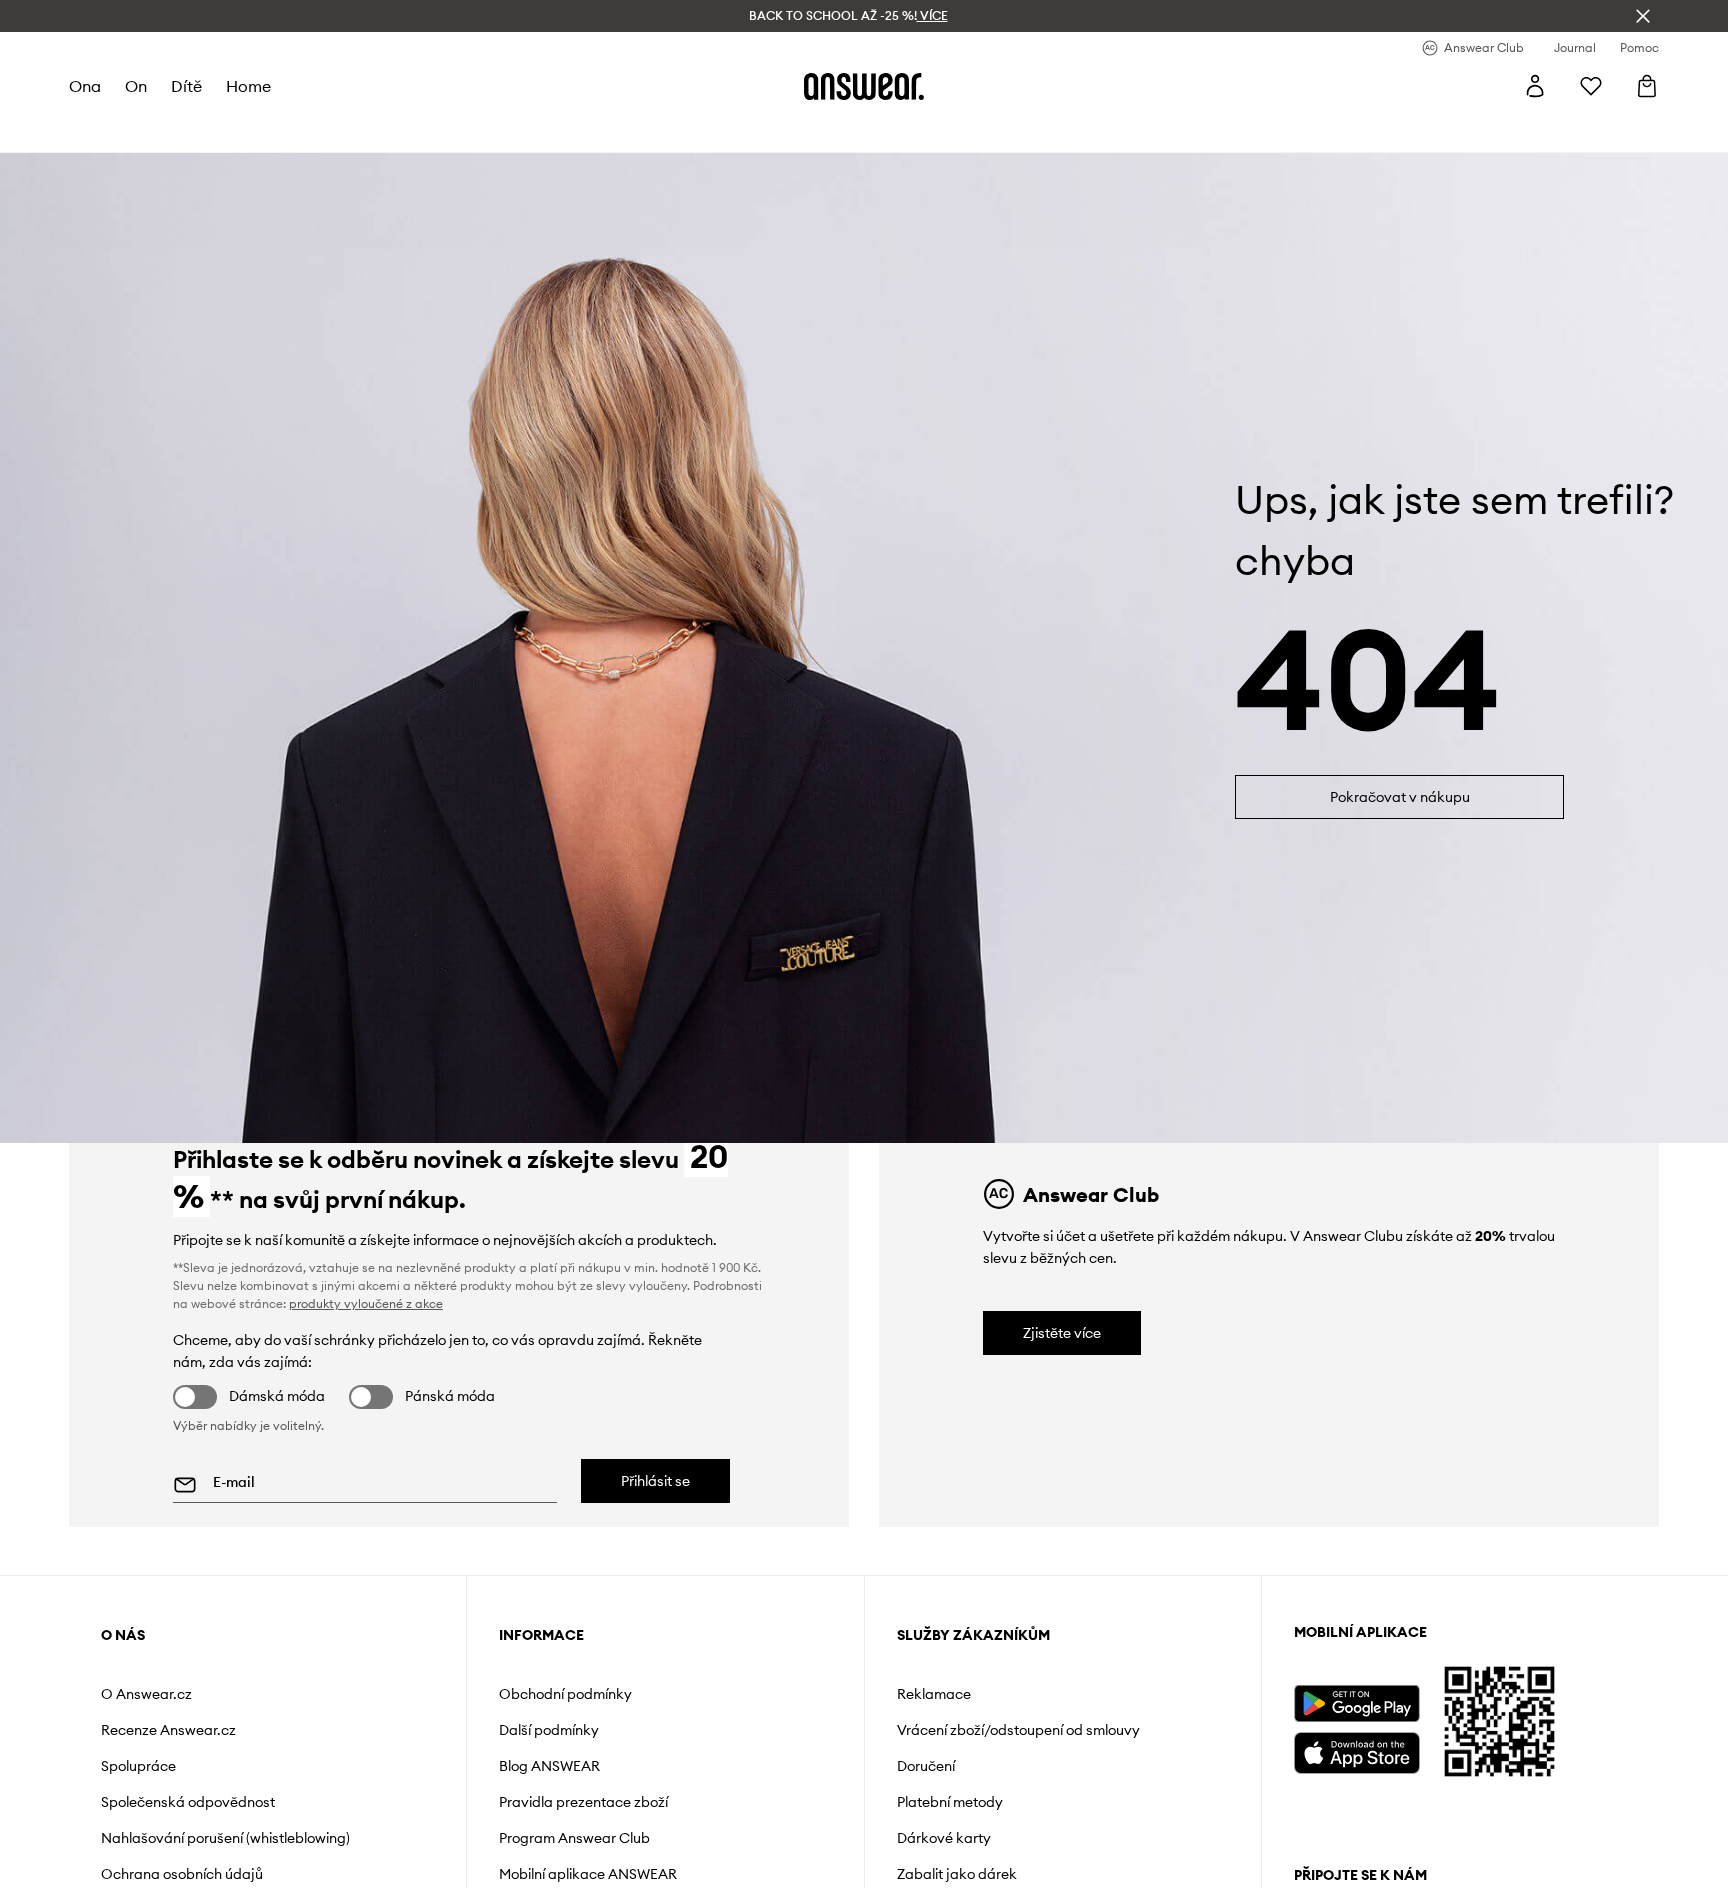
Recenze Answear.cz (168, 1730)
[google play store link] (1356, 1703)
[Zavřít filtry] (1643, 16)
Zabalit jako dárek (957, 1874)
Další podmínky (549, 1730)
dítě (186, 86)
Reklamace (934, 1694)
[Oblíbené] (1591, 86)
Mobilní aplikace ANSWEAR (588, 1874)
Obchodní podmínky (565, 1694)
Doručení (926, 1766)
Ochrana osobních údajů (182, 1874)
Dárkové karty (944, 1838)
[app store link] (1356, 1750)
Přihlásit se (655, 1481)
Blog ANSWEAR (549, 1766)
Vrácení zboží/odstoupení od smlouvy (1018, 1730)
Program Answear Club (574, 1838)
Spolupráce (138, 1766)
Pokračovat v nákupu (1400, 797)
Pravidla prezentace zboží (583, 1802)
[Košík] (1647, 86)
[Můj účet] (1535, 86)
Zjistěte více (1062, 1333)
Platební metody (950, 1802)
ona (85, 86)
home (248, 86)
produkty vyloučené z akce (366, 1303)
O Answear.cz (146, 1694)
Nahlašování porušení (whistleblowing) (225, 1838)
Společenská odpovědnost (188, 1802)
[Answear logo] (864, 86)
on (136, 86)
